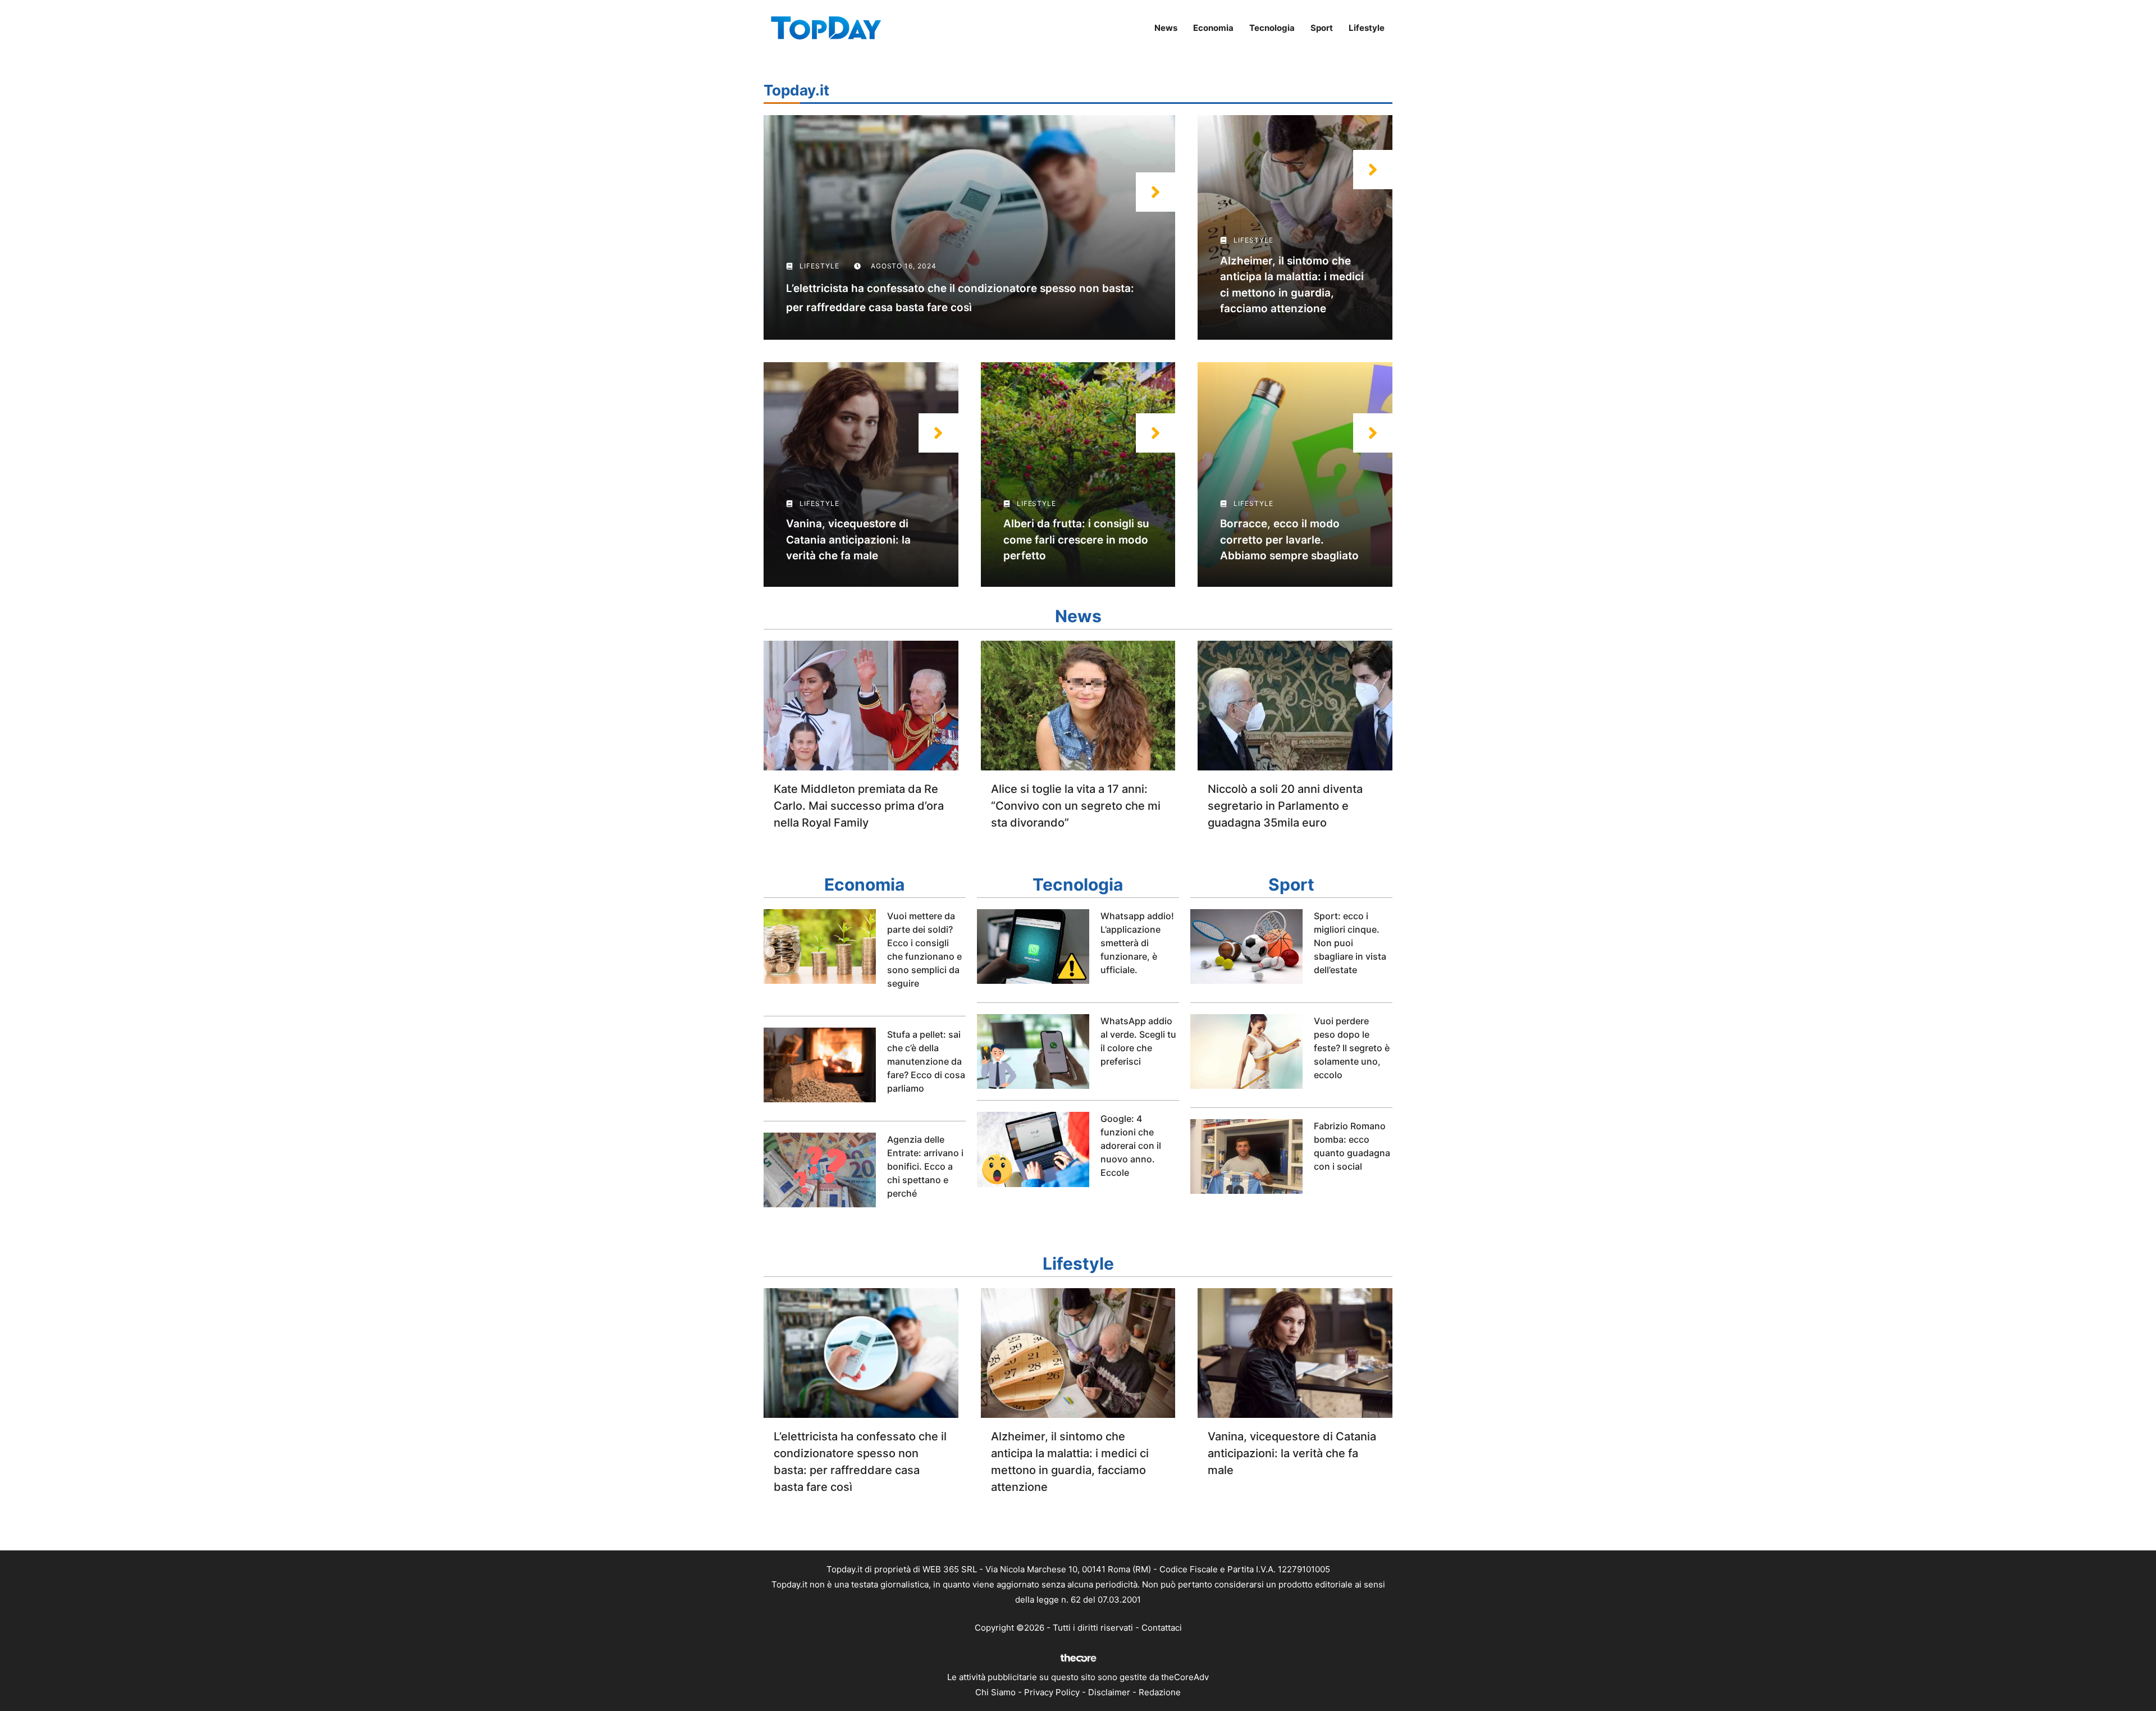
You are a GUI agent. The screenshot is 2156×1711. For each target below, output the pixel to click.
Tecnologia (1272, 28)
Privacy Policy (1052, 1692)
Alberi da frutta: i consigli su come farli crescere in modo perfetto (1076, 540)
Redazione (1160, 1692)
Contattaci (1162, 1628)
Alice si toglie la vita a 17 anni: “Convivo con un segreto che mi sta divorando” (1076, 806)
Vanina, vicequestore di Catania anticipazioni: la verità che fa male (848, 540)
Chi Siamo (995, 1692)
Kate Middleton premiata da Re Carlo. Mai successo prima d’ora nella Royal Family (859, 806)
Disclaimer (1109, 1692)
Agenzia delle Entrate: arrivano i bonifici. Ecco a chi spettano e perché (925, 1166)
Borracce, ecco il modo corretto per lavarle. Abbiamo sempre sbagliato (1289, 540)
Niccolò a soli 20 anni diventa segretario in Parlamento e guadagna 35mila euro (1285, 806)
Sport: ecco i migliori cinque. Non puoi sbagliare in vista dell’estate (1350, 943)
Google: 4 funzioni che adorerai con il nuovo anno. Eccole (1131, 1146)
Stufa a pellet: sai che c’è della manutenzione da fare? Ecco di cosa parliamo (926, 1061)
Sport (1322, 28)
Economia (1213, 28)
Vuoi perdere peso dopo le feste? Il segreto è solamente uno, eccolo (1352, 1048)
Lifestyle (1367, 28)
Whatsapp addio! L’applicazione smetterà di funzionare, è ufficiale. (1137, 943)
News (1166, 28)
